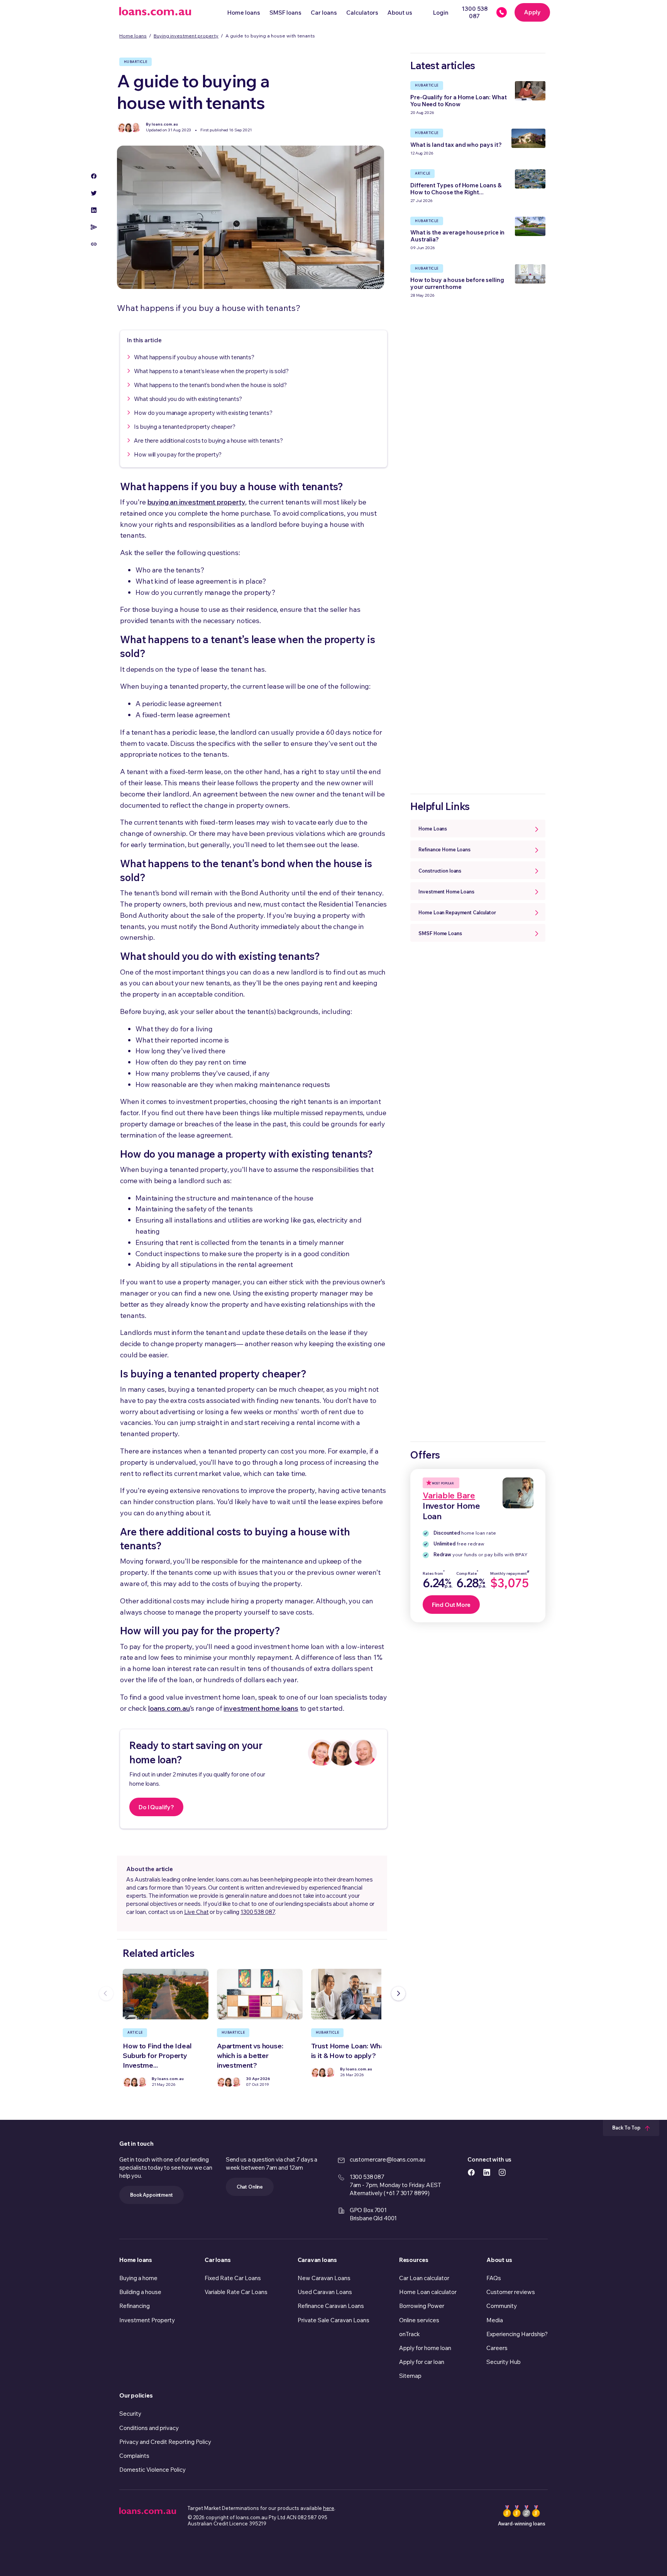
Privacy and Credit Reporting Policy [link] (165, 2442)
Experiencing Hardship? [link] (517, 2334)
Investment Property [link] (147, 2320)
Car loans (324, 13)
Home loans (244, 13)
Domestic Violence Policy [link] (152, 2470)
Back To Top (627, 2128)
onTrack (410, 2334)
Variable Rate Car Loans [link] (236, 2292)
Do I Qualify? (156, 1807)
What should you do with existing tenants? (188, 399)
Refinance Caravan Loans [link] (331, 2306)
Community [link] (502, 2306)
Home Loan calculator (428, 2292)
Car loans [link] (218, 2260)
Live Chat (196, 1912)
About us (400, 13)
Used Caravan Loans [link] (325, 2292)
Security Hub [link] (504, 2362)
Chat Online (250, 2187)
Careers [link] (497, 2348)
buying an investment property (196, 502)
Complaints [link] (134, 2456)
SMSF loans (285, 13)
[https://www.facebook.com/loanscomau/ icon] (471, 2171)
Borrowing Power (422, 2306)
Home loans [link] (136, 2260)
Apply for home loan (425, 2348)
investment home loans (261, 1708)
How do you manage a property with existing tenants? (203, 413)
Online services (419, 2320)
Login (441, 13)
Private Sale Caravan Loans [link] (333, 2320)
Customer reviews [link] (511, 2292)
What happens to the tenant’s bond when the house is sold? (210, 385)
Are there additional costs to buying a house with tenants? (208, 441)
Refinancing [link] (135, 2306)
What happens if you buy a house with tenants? (194, 357)
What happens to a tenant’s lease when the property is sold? (211, 371)
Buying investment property (186, 36)
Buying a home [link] (138, 2278)
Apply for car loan (422, 2362)
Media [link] (495, 2320)
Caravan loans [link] (317, 2260)
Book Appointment (152, 2195)
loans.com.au (169, 1708)
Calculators (362, 13)
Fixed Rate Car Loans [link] (233, 2278)
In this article (144, 340)
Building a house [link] (140, 2292)
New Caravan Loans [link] (324, 2278)
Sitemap (410, 2376)
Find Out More (451, 1605)
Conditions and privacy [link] (149, 2428)
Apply (532, 12)
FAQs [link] (494, 2278)
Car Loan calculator (424, 2278)
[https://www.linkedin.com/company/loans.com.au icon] (487, 2171)
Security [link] (130, 2414)
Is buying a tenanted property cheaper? (185, 427)
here (329, 2508)
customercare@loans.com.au (388, 2159)
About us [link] (499, 2260)
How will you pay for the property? (178, 454)
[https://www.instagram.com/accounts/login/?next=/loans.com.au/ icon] (502, 2171)
